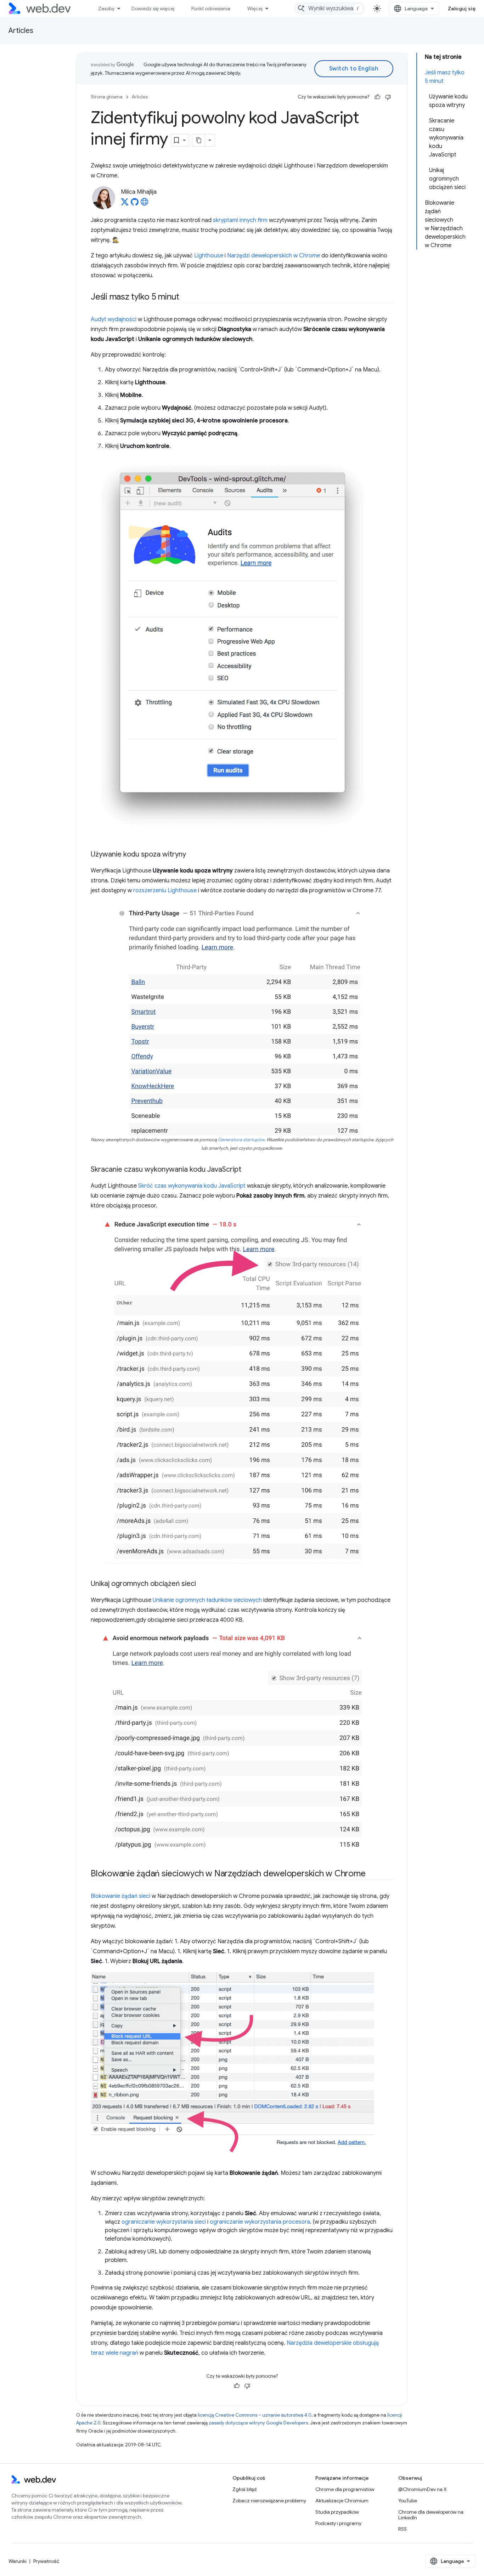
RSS (403, 2529)
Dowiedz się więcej (153, 8)
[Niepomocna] (388, 97)
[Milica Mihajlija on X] (125, 204)
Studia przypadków (337, 2512)
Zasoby (106, 8)
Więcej (255, 8)
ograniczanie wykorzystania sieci (164, 2222)
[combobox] (330, 8)
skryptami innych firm (240, 220)
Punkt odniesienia (211, 8)
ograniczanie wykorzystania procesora (260, 2222)
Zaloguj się (462, 8)
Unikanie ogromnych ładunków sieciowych (207, 1600)
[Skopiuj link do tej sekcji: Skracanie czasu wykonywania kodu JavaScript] (248, 1170)
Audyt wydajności (114, 319)
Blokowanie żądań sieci (120, 1896)
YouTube (408, 2501)
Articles (21, 31)
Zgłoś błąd (244, 2489)
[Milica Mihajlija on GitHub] (135, 204)
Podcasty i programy (338, 2523)
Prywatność (46, 2561)
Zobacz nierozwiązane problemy (269, 2501)
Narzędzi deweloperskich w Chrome (274, 256)
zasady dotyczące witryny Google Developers (258, 2423)
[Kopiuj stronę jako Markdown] (199, 140)
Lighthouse (209, 256)
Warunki (18, 2561)
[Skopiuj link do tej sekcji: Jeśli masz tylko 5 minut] (186, 297)
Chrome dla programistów (345, 2489)
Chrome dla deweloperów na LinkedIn (431, 2515)
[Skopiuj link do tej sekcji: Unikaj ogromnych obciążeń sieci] (202, 1584)
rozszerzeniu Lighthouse (165, 891)
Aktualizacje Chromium (342, 2501)
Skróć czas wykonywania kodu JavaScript (192, 1186)
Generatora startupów (241, 1140)
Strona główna (107, 97)
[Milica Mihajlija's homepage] (145, 204)
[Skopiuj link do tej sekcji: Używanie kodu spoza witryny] (192, 855)
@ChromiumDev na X (423, 2489)
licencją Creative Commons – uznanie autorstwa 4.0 (255, 2415)
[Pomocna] (377, 97)
